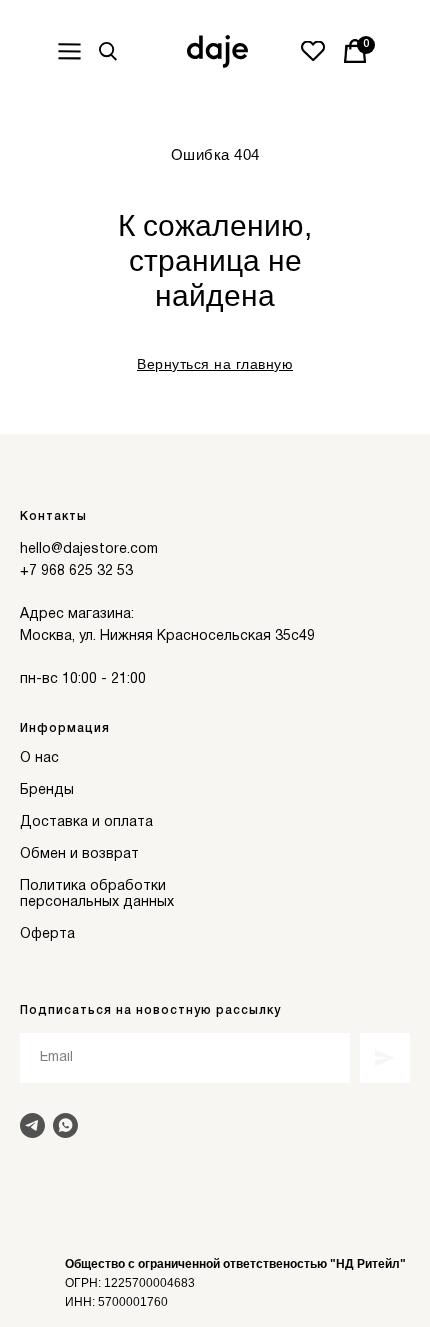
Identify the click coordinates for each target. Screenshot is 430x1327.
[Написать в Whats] (65, 1125)
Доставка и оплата (86, 822)
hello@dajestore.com (89, 549)
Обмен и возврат (79, 854)
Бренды (47, 790)
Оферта (47, 934)
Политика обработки (93, 886)
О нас (39, 758)
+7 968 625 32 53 (76, 571)
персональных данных (97, 902)
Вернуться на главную (215, 364)
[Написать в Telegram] (32, 1125)
